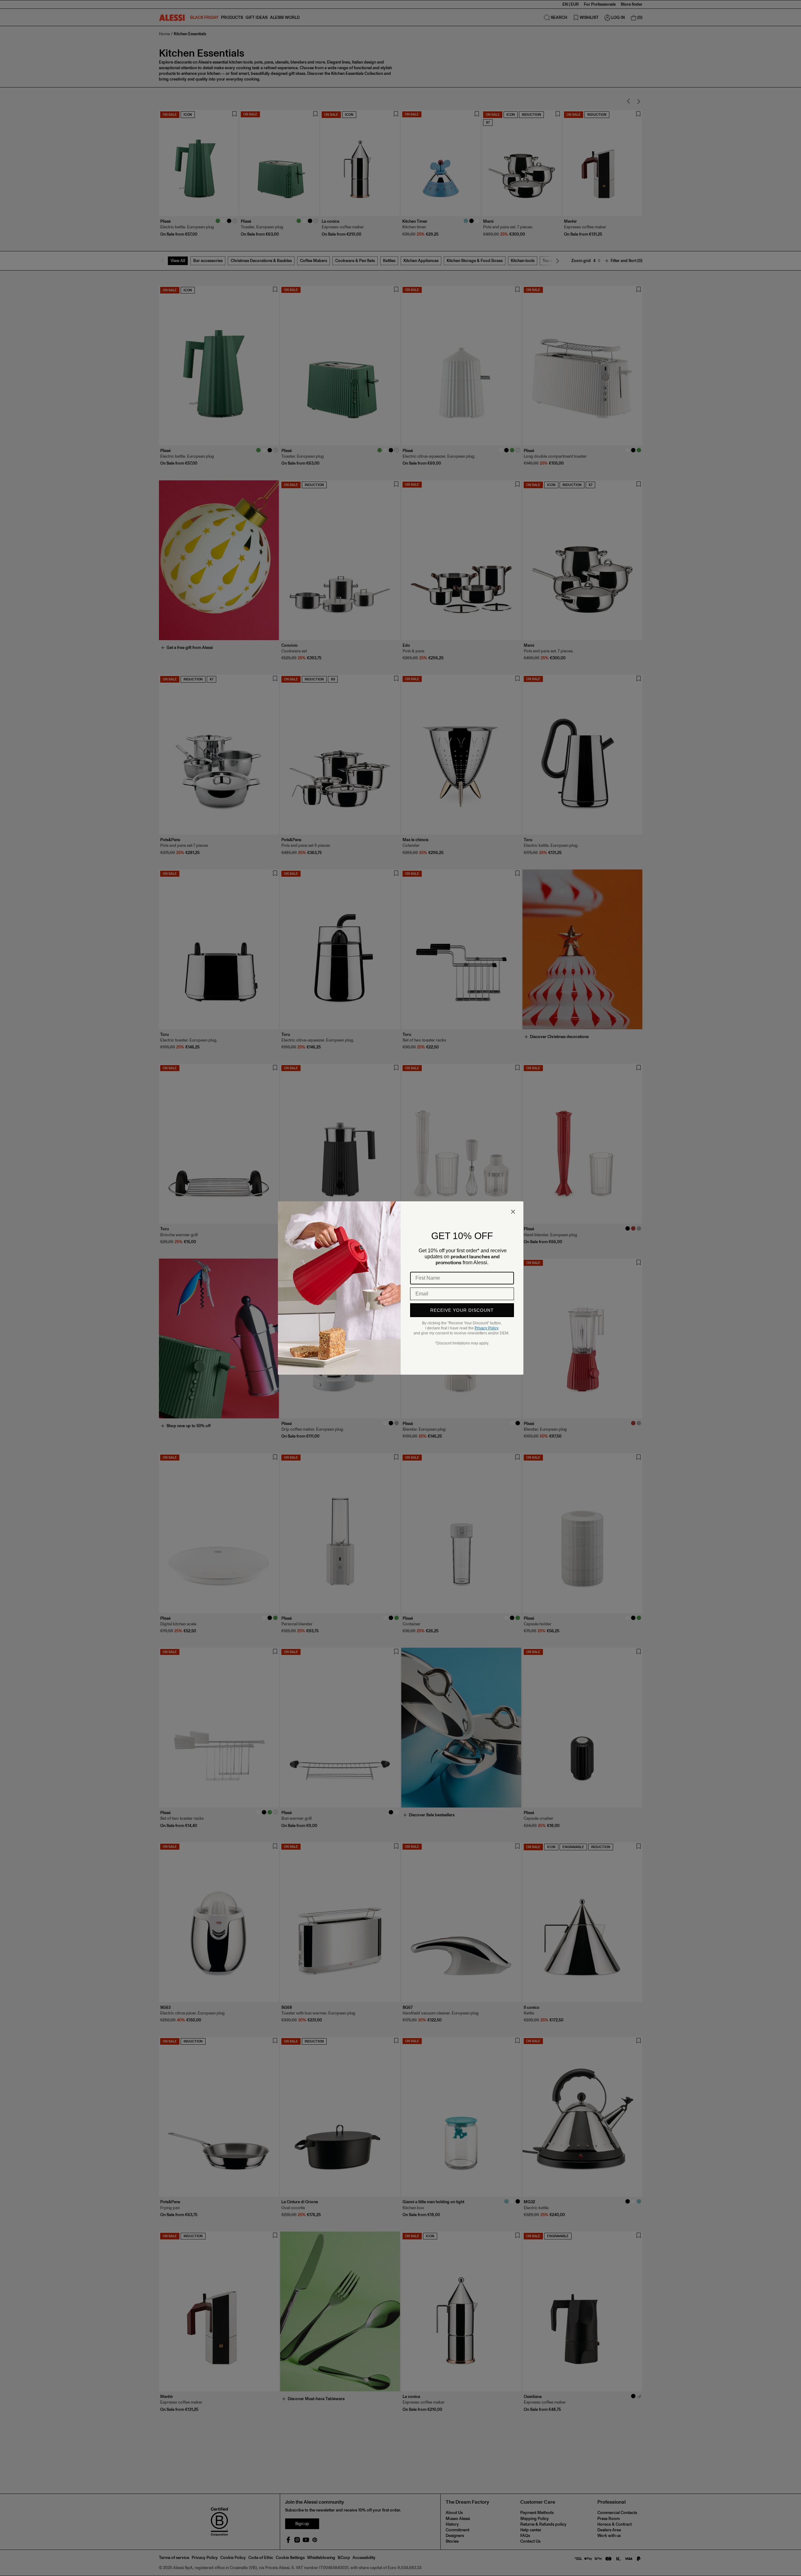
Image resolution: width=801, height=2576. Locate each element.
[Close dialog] (513, 1212)
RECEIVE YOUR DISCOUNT (462, 1310)
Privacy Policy (487, 1328)
